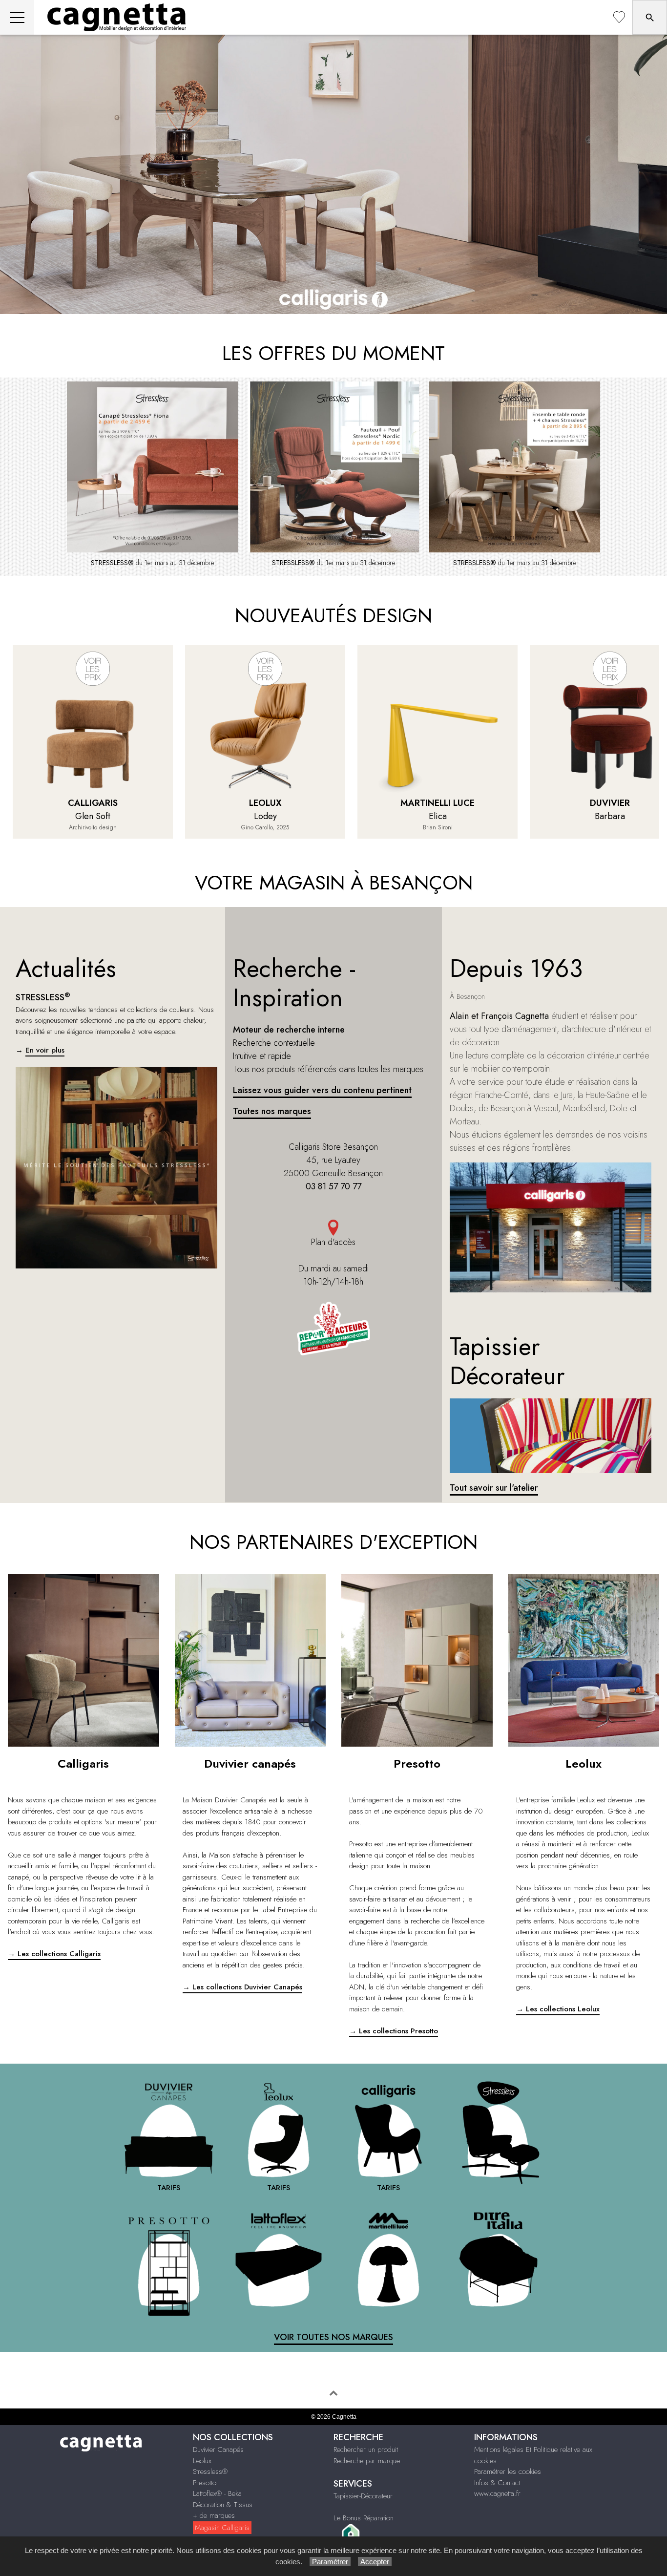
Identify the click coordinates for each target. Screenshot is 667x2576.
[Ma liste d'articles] (619, 17)
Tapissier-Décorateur (363, 2496)
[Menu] (17, 17)
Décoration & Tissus (223, 2505)
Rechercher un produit (366, 2449)
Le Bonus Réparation (364, 2518)
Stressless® (210, 2471)
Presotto (205, 2483)
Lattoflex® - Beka (217, 2493)
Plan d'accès (333, 1242)
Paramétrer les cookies (508, 2471)
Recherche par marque (367, 2461)
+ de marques (214, 2515)
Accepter (375, 2562)
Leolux (202, 2461)
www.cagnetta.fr (497, 2493)
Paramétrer (330, 2562)
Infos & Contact (497, 2483)
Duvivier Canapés (218, 2449)
